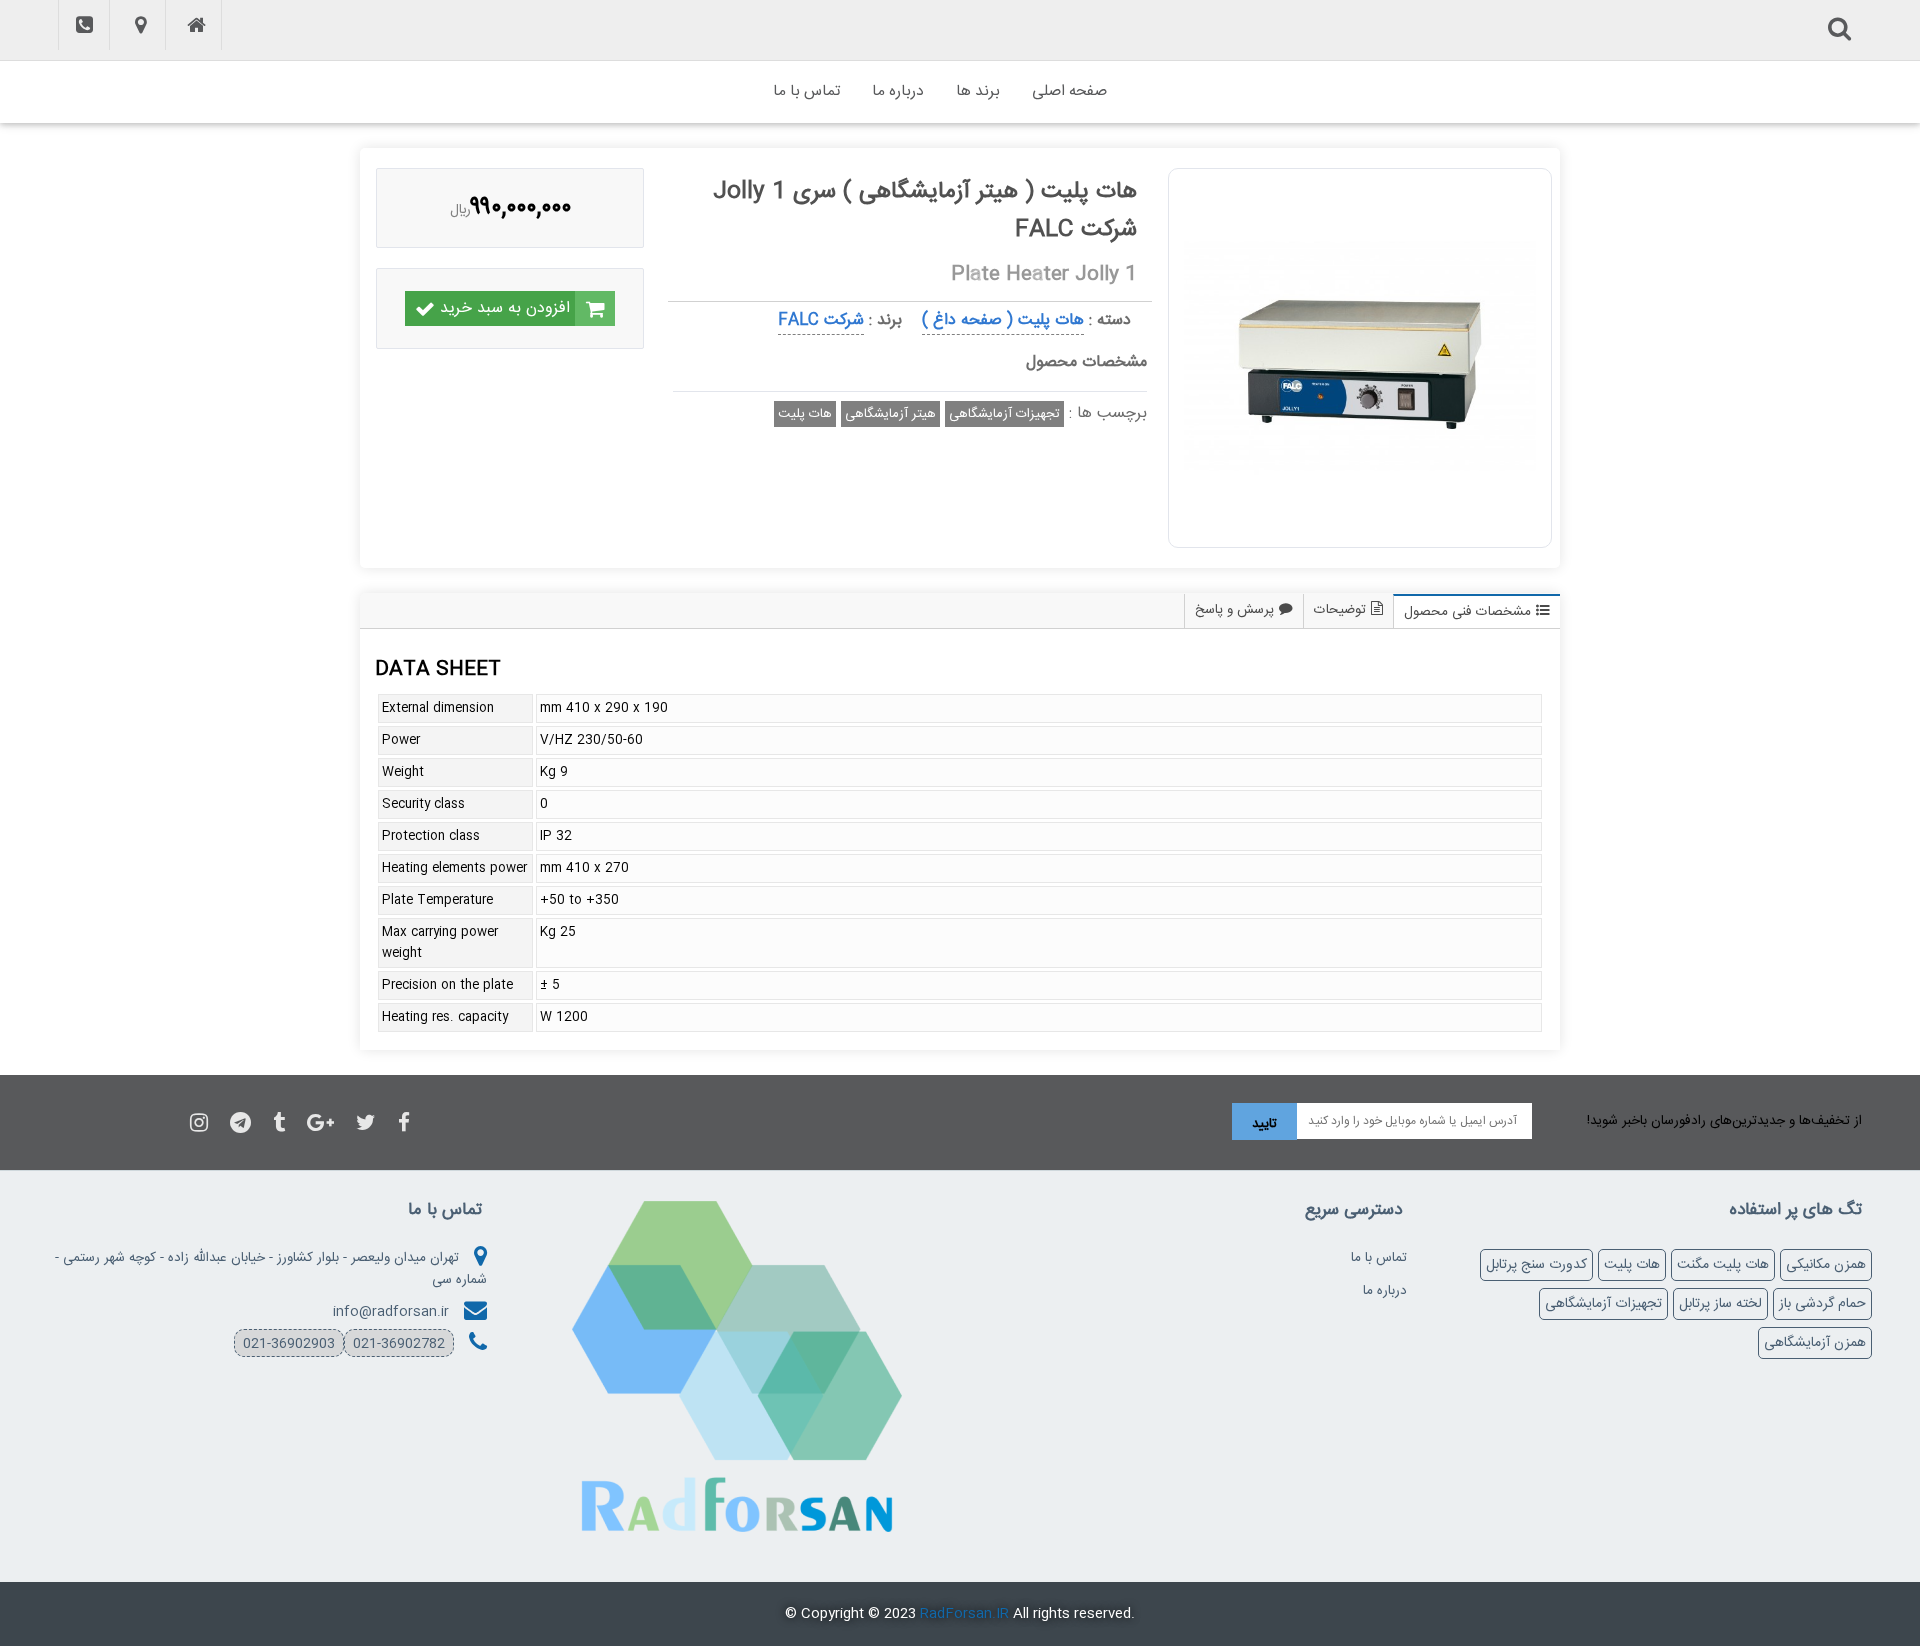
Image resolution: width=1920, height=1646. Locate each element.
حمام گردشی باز (1822, 1304)
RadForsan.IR (964, 1614)
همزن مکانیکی (1826, 1265)
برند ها (978, 91)
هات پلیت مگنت (1723, 1265)
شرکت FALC (821, 320)
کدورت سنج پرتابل (1536, 1265)
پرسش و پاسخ (1234, 610)
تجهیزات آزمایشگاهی (1004, 414)
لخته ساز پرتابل (1720, 1304)
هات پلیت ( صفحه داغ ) (1003, 320)
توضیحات (1340, 610)
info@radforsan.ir (391, 1312)
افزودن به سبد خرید (505, 308)
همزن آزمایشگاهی (1815, 1343)
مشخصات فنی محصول (1467, 612)
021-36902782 (399, 1344)
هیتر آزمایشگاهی (890, 414)
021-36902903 (289, 1344)
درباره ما (898, 91)
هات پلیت (805, 414)
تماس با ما (806, 91)
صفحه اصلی (1069, 91)
